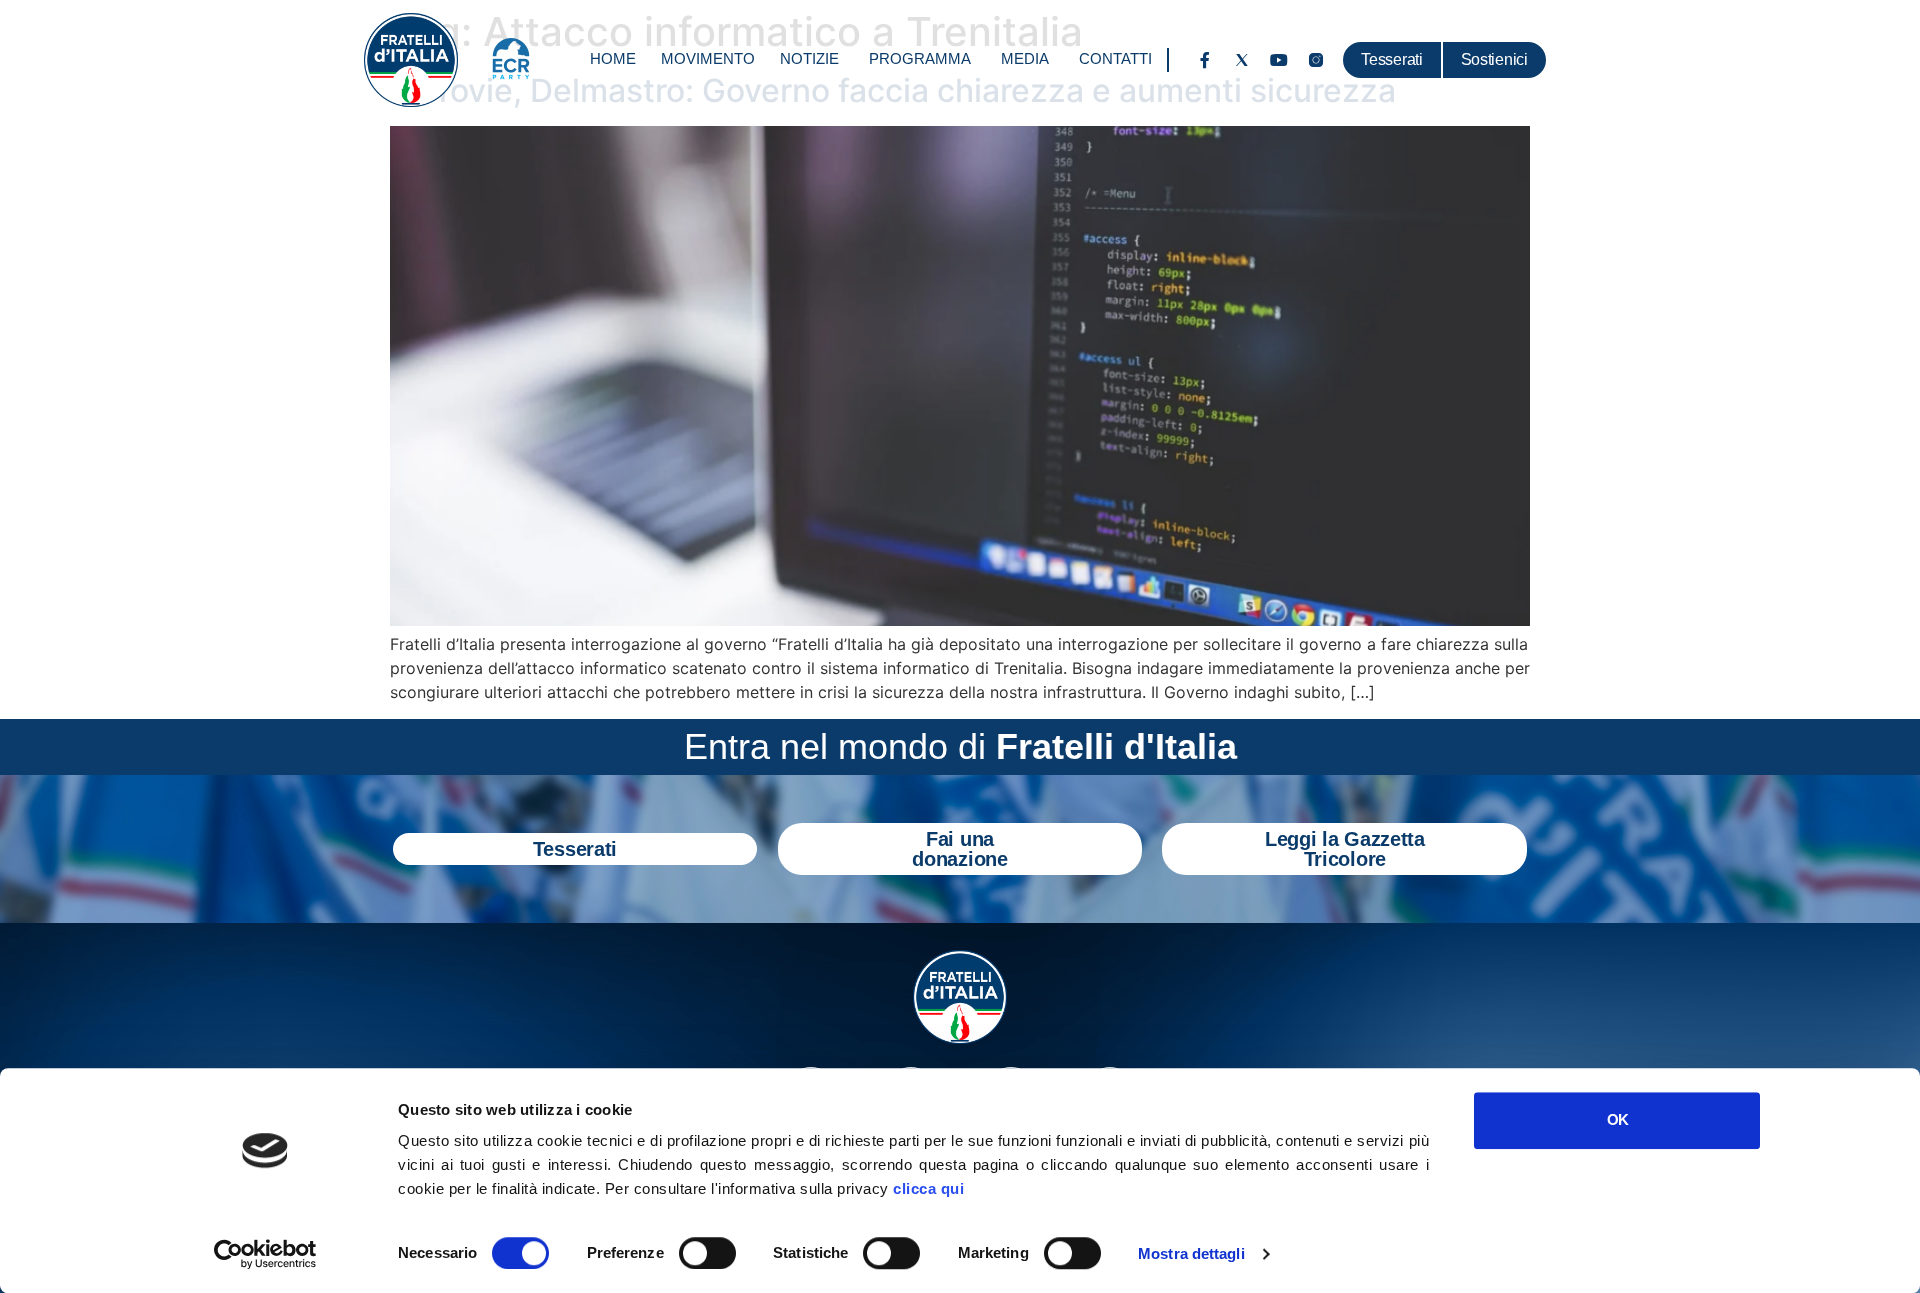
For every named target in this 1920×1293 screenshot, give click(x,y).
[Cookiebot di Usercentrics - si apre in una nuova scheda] (265, 1254)
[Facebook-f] (1205, 60)
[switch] (707, 1253)
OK (1617, 1119)
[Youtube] (1279, 60)
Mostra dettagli (1191, 1253)
